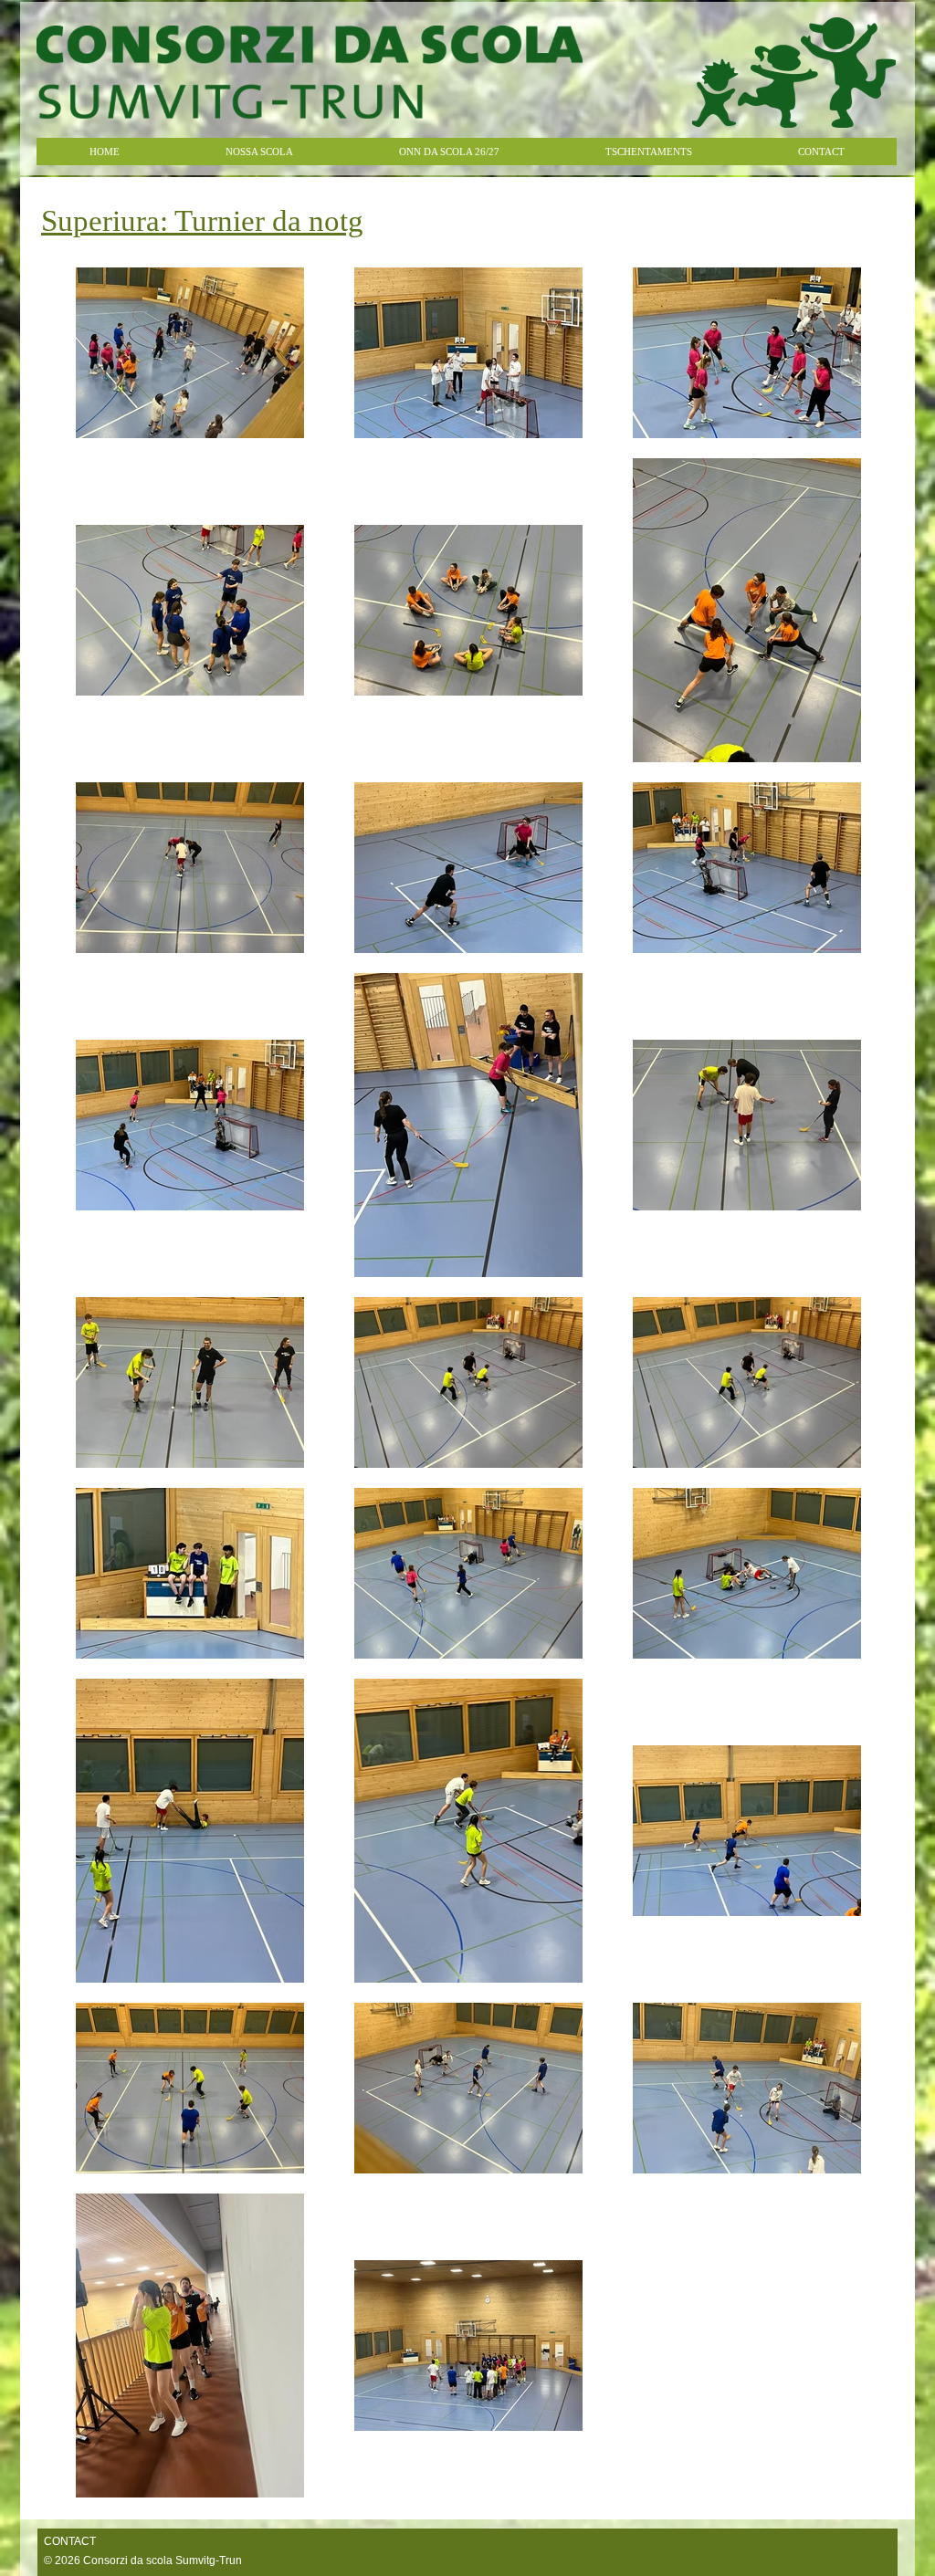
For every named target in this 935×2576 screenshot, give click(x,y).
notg (202, 221)
